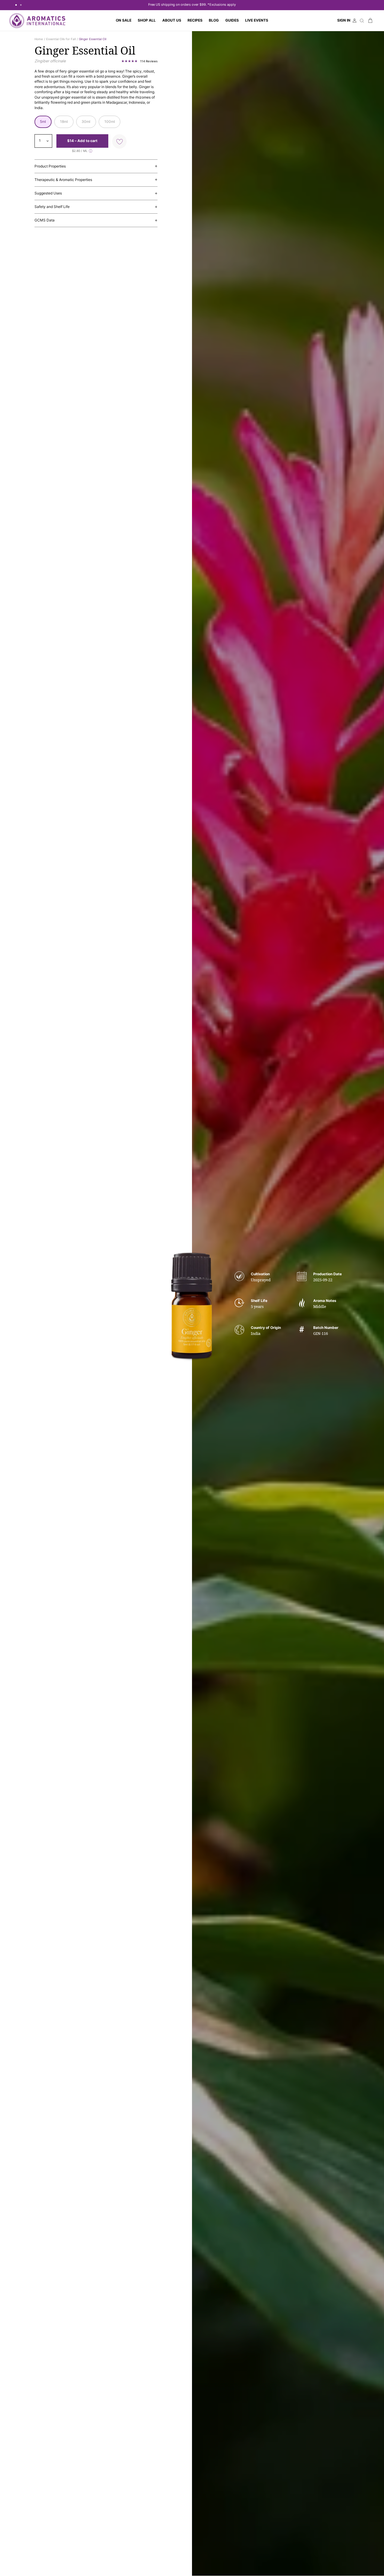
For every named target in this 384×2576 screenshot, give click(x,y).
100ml (110, 122)
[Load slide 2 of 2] (21, 5)
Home (39, 39)
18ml (64, 122)
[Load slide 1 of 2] (16, 5)
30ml (86, 122)
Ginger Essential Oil (93, 39)
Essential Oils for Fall (61, 39)
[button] (147, 21)
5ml (43, 122)
